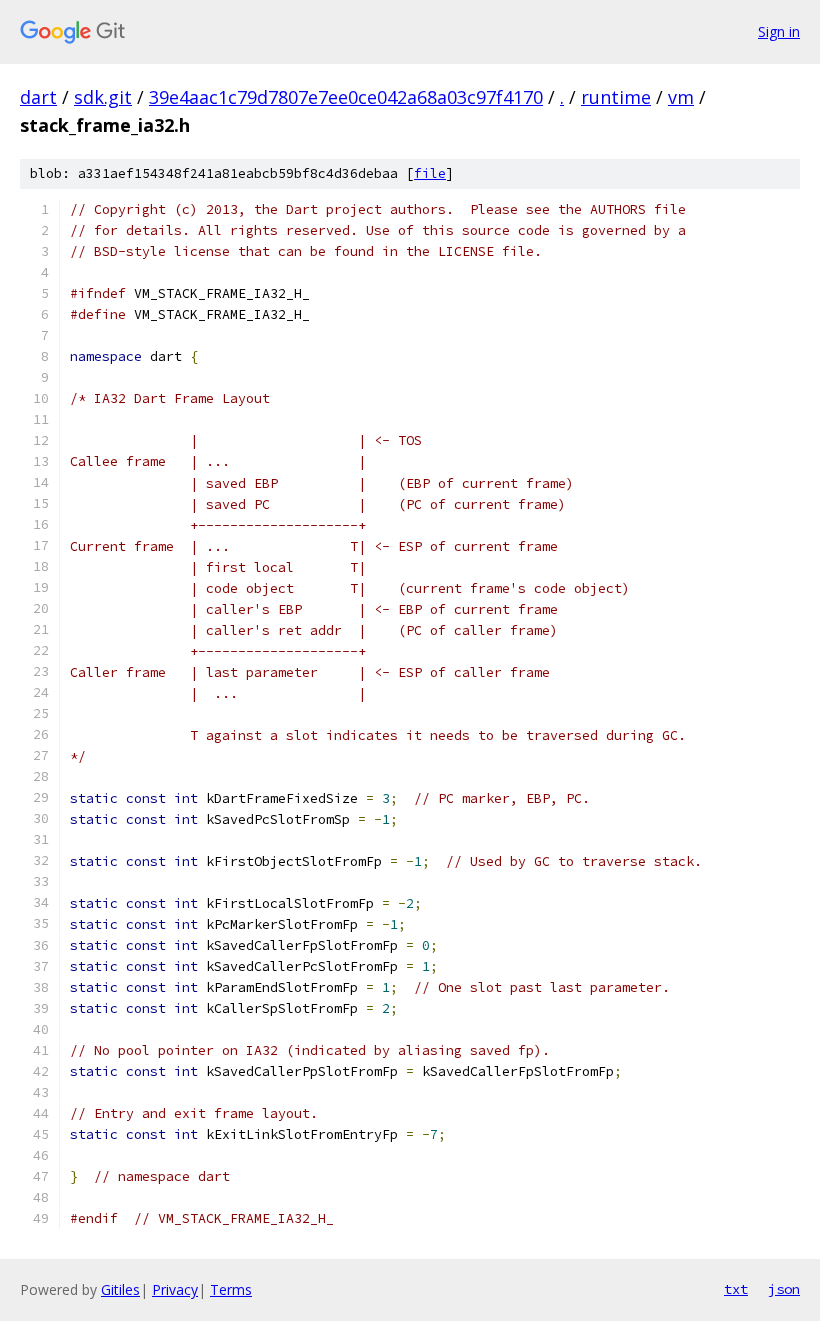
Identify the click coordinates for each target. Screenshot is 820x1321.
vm (681, 97)
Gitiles (120, 1289)
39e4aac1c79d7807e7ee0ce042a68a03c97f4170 (346, 97)
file (430, 173)
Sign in (779, 31)
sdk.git (103, 97)
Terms (231, 1289)
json (784, 1289)
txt (736, 1289)
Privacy (175, 1289)
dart (38, 97)
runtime (616, 97)
